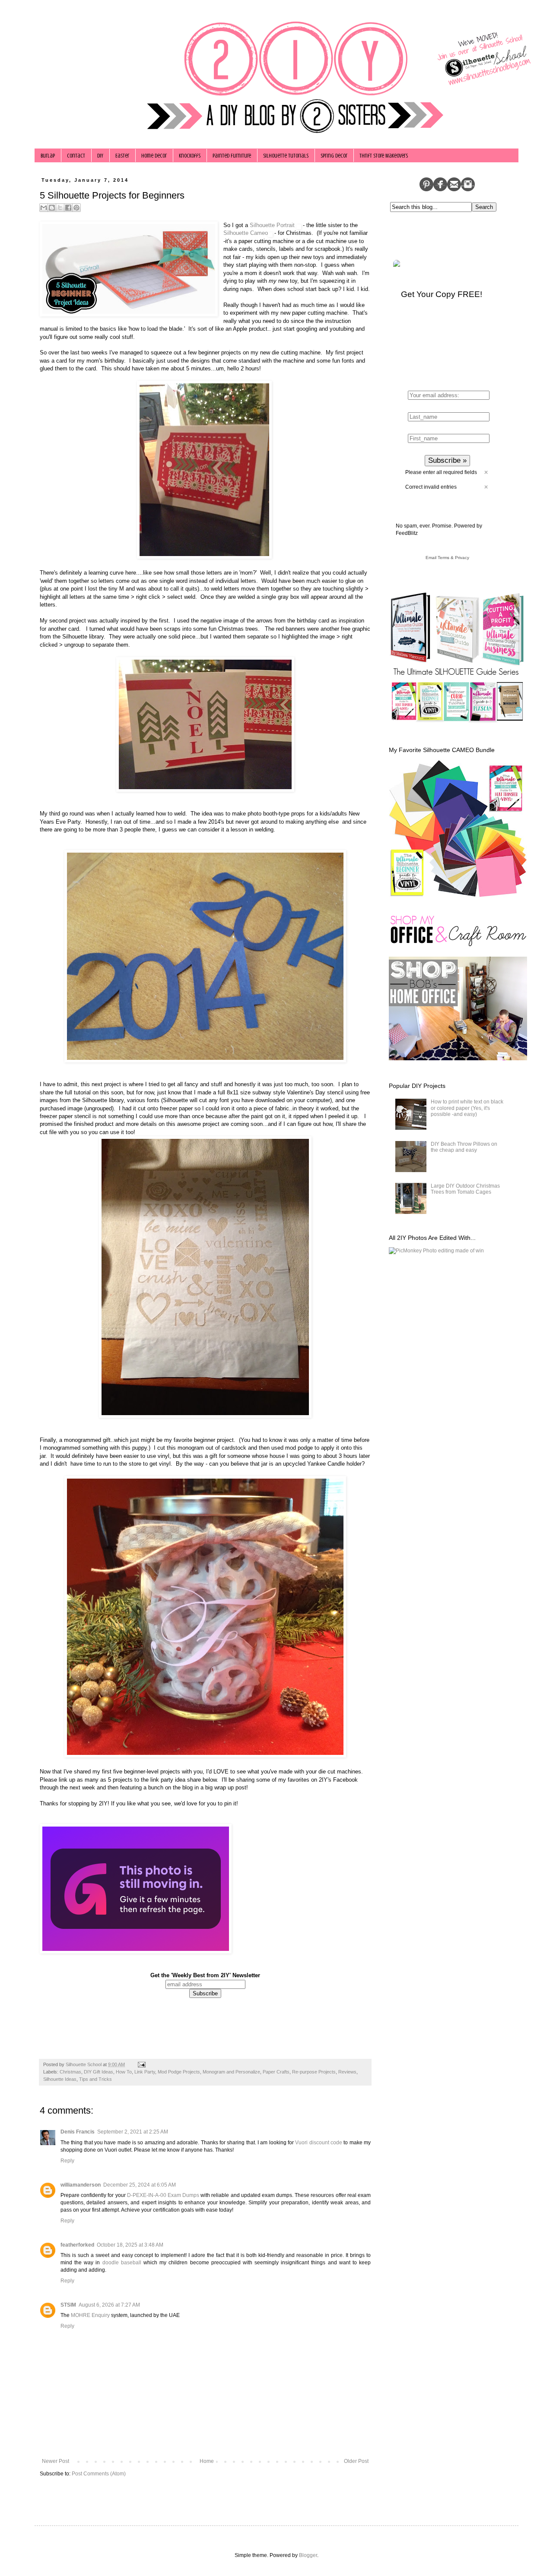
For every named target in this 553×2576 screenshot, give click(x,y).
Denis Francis (78, 2132)
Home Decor (154, 156)
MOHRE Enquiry (90, 2315)
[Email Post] (141, 2064)
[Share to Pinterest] (76, 208)
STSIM (68, 2305)
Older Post (356, 2461)
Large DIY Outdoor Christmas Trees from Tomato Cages (465, 1189)
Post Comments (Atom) (99, 2474)
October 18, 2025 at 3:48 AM (130, 2245)
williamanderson (81, 2185)
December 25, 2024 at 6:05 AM (140, 2185)
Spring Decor (334, 156)
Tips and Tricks (95, 2079)
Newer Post (56, 2461)
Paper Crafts (276, 2072)
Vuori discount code (319, 2143)
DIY (100, 156)
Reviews (347, 2072)
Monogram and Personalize (231, 2072)
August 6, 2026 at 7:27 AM (109, 2305)
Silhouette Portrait (273, 225)
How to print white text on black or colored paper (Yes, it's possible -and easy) (467, 1108)
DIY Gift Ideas (99, 2072)
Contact (76, 156)
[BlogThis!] (52, 208)
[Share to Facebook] (68, 208)
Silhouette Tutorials (286, 156)
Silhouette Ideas (60, 2079)
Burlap (48, 156)
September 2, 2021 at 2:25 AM (133, 2132)
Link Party (145, 2072)
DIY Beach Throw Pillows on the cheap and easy (464, 1147)
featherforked (77, 2245)
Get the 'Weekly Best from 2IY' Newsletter (205, 1975)
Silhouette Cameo (246, 233)
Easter (122, 156)
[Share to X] (60, 208)
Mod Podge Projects (179, 2072)
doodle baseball (122, 2263)
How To (124, 2072)
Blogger (308, 2555)
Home (207, 2461)
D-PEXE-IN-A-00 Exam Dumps (163, 2195)
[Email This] (44, 208)
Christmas (70, 2072)
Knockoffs (190, 156)
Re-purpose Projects (314, 2072)
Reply (67, 2161)
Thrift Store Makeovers (384, 156)
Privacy (462, 558)
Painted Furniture (232, 156)
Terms (443, 558)
